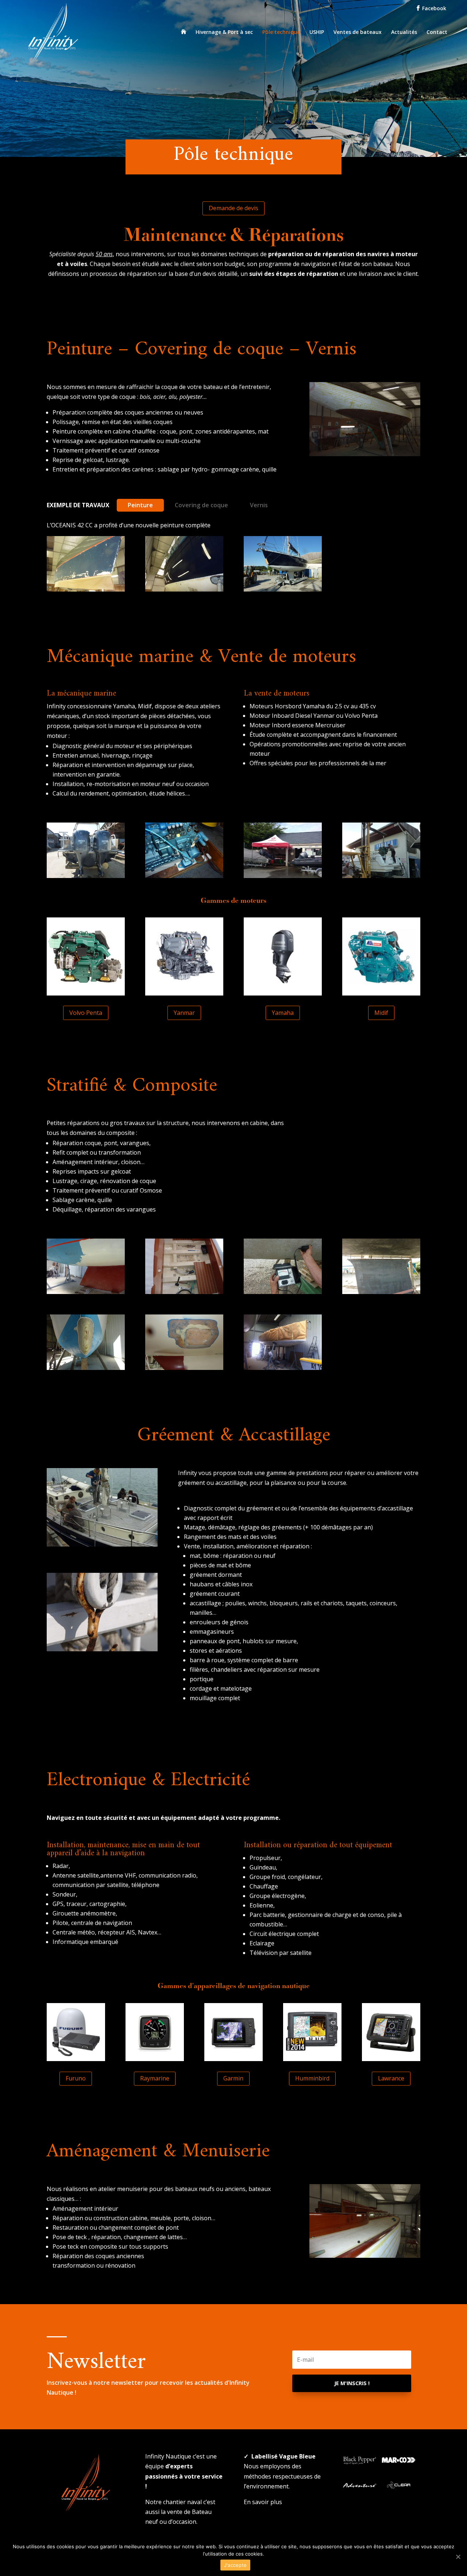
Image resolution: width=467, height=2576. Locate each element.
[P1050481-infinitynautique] (86, 1368)
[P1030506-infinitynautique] (86, 1292)
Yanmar (184, 1013)
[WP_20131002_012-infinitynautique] (283, 876)
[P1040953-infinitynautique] (184, 876)
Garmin (233, 2078)
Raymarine (155, 2078)
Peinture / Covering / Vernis (113, 293)
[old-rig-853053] (102, 1649)
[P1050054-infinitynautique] (184, 1368)
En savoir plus (263, 2502)
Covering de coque (201, 505)
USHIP (317, 32)
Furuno (76, 2078)
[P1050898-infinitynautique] (86, 589)
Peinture (140, 505)
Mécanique (193, 293)
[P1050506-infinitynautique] (102, 1544)
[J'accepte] (458, 2557)
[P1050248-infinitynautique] (283, 1292)
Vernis (259, 505)
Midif (381, 1013)
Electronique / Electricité (181, 303)
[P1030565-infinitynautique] (184, 1292)
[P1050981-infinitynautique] (283, 589)
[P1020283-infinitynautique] (381, 876)
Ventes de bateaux (358, 32)
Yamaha (283, 1013)
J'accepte (235, 2565)
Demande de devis (233, 208)
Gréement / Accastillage (355, 293)
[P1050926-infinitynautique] (184, 589)
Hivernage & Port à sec (224, 32)
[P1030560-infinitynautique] (381, 1292)
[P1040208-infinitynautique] (365, 2256)
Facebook (433, 8)
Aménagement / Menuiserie (287, 303)
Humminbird (312, 2078)
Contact (437, 32)
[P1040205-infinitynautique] (365, 454)
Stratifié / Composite (261, 293)
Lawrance (391, 2078)
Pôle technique (281, 32)
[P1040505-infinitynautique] (86, 876)
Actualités (404, 32)
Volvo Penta (86, 1013)
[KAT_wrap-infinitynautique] (283, 1368)
